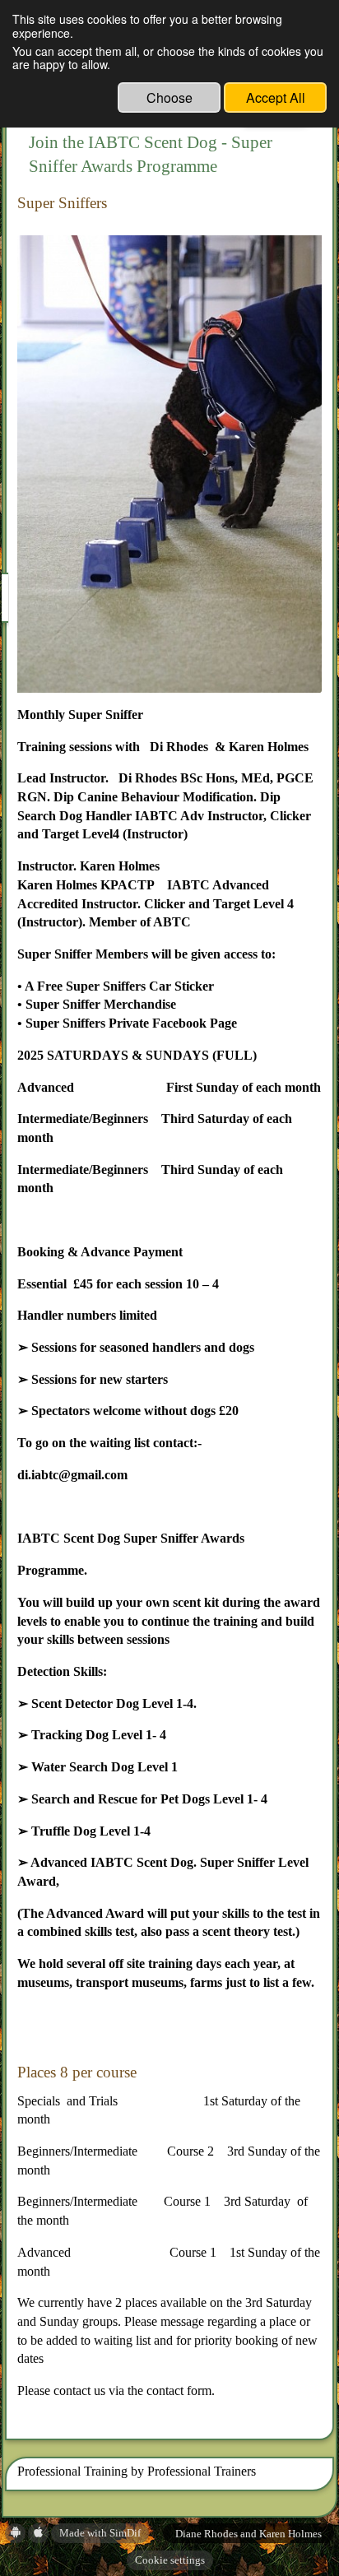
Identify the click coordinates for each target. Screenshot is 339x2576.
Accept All (276, 97)
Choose (169, 97)
